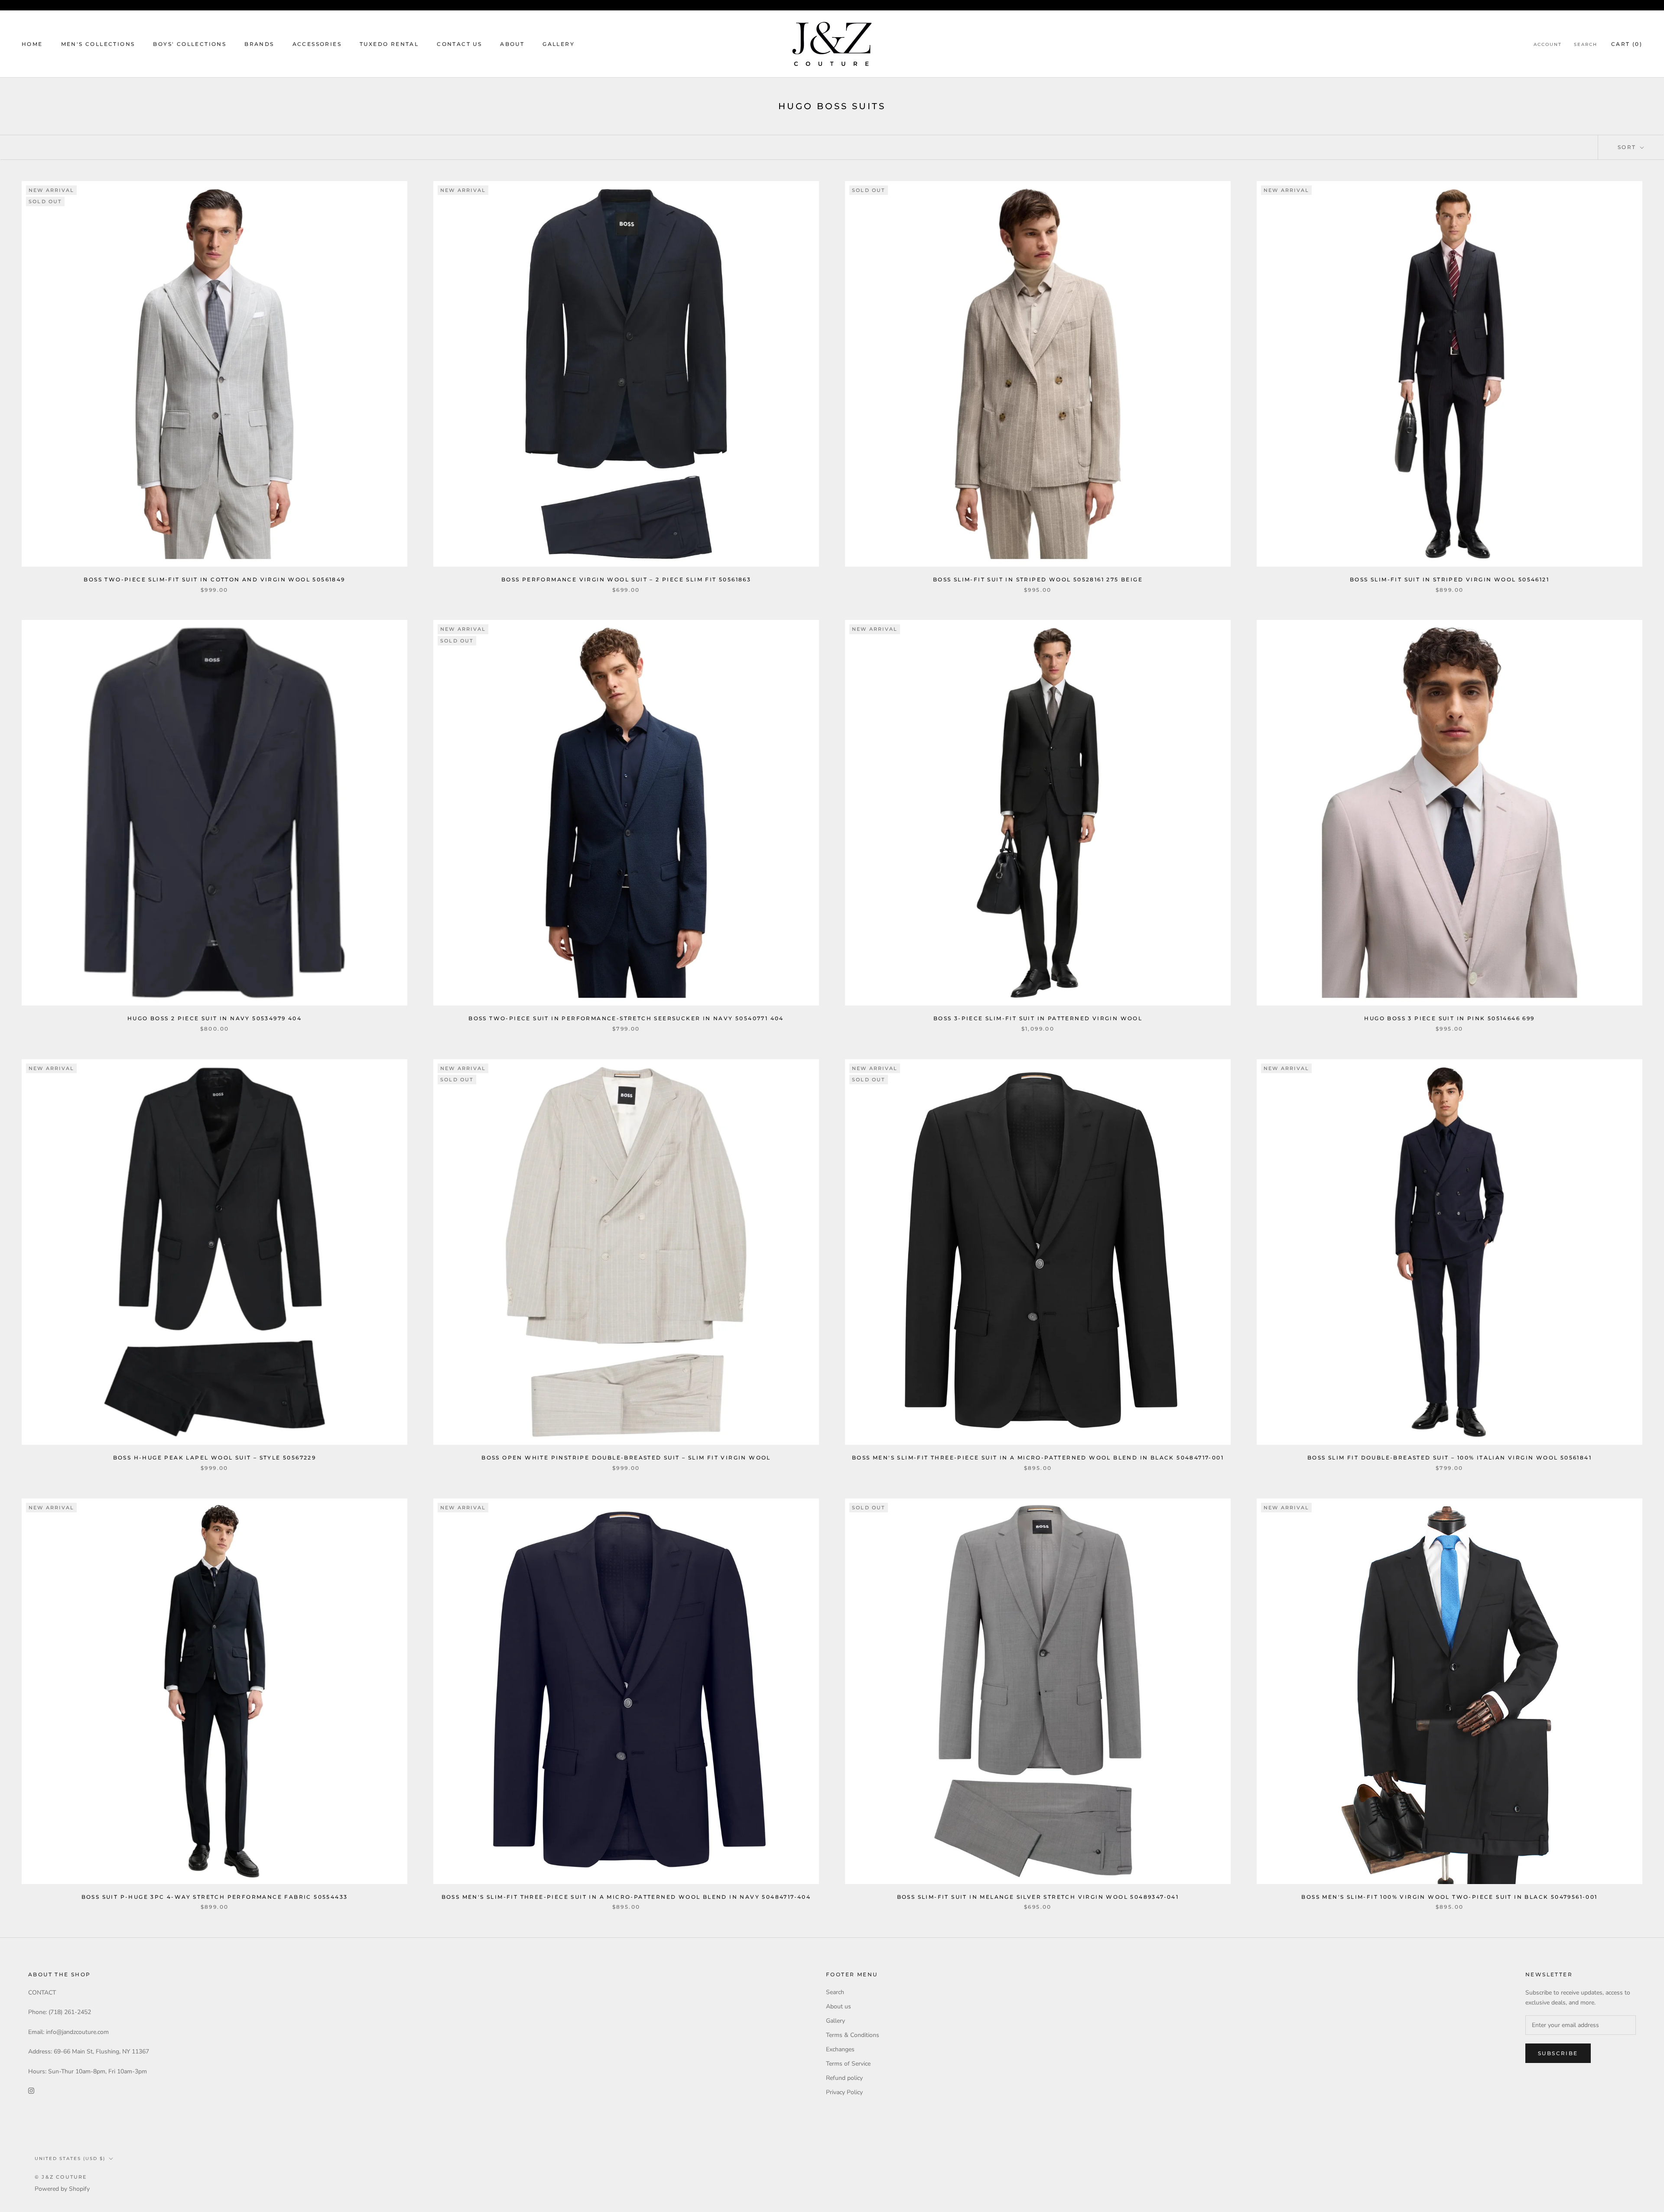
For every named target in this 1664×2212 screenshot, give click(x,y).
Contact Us (459, 44)
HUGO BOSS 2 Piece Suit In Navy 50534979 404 (214, 1018)
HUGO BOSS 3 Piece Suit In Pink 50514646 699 (1449, 1018)
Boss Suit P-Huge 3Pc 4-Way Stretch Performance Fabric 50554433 (215, 1897)
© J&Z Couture (61, 2177)
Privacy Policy (844, 2092)
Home (32, 44)
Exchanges (840, 2049)
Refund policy (844, 2078)
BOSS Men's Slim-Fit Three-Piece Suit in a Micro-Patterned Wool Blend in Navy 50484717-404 (626, 1897)
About (512, 44)
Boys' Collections (190, 44)
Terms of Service (848, 2064)
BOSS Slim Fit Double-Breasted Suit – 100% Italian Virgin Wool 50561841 (1449, 1458)
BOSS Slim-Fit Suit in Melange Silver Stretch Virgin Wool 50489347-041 (1038, 1897)
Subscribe (1558, 2053)
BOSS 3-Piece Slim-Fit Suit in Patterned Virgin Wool (1038, 1018)
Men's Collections (98, 44)
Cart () (1627, 44)
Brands (259, 44)
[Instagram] (31, 2090)
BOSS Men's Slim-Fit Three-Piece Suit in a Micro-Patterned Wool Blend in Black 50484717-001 (1038, 1458)
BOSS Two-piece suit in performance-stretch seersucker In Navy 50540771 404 (626, 1018)
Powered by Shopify (62, 2189)
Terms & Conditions (853, 2035)
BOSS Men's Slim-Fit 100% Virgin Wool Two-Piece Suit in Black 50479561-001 (1449, 1897)
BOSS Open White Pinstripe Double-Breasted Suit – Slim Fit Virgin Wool (626, 1458)
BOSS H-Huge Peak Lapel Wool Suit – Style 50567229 (215, 1458)
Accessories (317, 44)
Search (1586, 44)
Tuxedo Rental (389, 44)
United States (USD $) (70, 2158)
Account (1548, 44)
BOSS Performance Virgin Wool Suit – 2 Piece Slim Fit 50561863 (626, 579)
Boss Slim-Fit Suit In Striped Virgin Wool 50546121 (1449, 579)
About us (838, 2006)
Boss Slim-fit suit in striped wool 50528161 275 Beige (1038, 579)
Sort (1628, 147)
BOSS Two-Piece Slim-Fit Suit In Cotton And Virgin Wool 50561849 (214, 579)
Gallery (559, 44)
